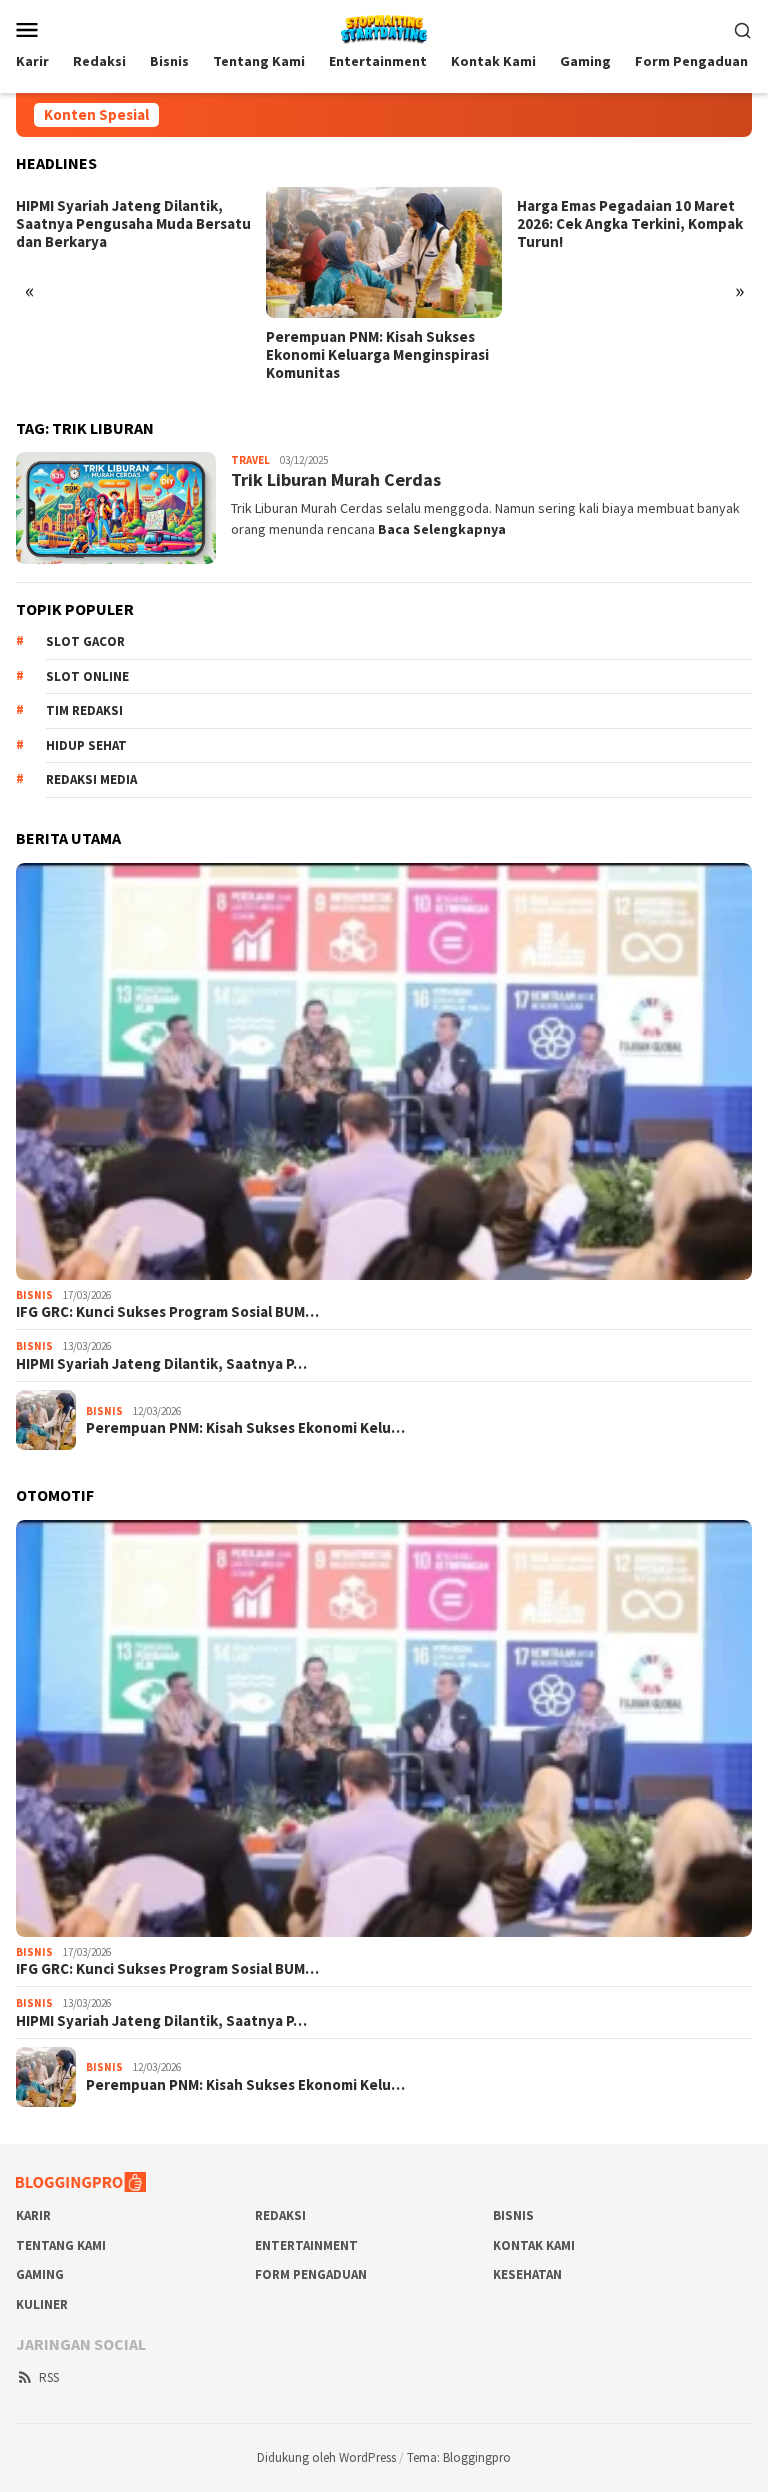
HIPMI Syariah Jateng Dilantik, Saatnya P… (161, 1364)
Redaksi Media (91, 779)
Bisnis (34, 1295)
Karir (33, 2215)
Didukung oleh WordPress (326, 2457)
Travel (250, 460)
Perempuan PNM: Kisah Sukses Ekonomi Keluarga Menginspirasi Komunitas (377, 355)
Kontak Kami (534, 2245)
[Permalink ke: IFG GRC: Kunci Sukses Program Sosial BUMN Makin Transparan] (384, 1071)
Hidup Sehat (86, 745)
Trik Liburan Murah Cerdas (336, 479)
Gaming (40, 2274)
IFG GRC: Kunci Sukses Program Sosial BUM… (167, 1312)
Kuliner (42, 2304)
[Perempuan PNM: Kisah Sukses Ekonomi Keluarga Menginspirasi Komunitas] (383, 253)
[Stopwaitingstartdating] (383, 27)
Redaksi (280, 2215)
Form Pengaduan (311, 2274)
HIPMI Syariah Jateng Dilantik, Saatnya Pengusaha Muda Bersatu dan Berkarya (133, 224)
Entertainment (306, 2245)
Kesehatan (527, 2274)
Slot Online (87, 676)
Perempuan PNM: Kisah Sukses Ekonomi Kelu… (245, 1428)
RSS (49, 2377)
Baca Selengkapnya (442, 529)
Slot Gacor (85, 641)
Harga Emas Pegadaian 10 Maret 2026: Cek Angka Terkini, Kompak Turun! (630, 224)
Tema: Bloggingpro (459, 2457)
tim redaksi (84, 710)
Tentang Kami (61, 2245)
